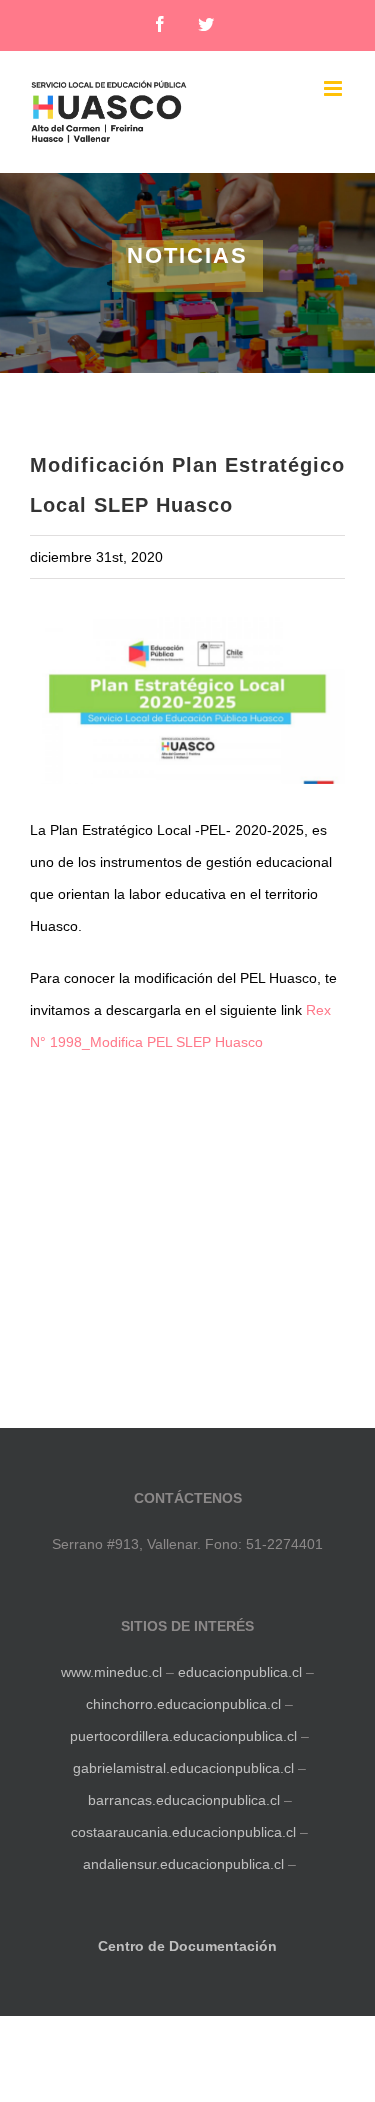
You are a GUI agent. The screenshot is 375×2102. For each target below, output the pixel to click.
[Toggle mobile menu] (334, 88)
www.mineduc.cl (111, 1672)
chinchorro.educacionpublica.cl (183, 1704)
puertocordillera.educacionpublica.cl (183, 1736)
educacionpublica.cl (240, 1672)
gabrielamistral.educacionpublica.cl (183, 1768)
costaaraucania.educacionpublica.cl (185, 1832)
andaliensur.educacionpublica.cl (183, 1864)
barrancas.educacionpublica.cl (184, 1800)
